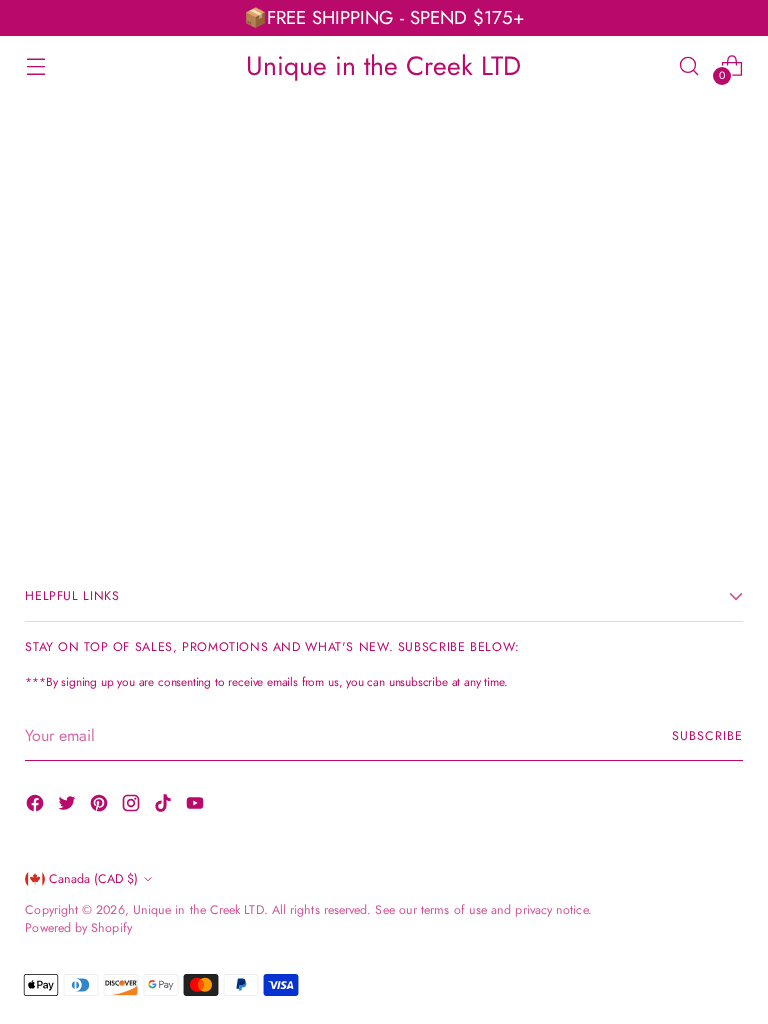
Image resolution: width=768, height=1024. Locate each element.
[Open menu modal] (35, 65)
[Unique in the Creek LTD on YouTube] (197, 806)
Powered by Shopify (78, 928)
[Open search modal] (689, 65)
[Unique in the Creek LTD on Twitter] (69, 806)
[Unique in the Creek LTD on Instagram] (133, 806)
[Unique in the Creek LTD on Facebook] (37, 806)
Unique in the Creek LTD (198, 910)
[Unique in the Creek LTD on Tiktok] (165, 806)
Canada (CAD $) (93, 879)
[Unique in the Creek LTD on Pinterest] (101, 806)
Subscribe (707, 736)
